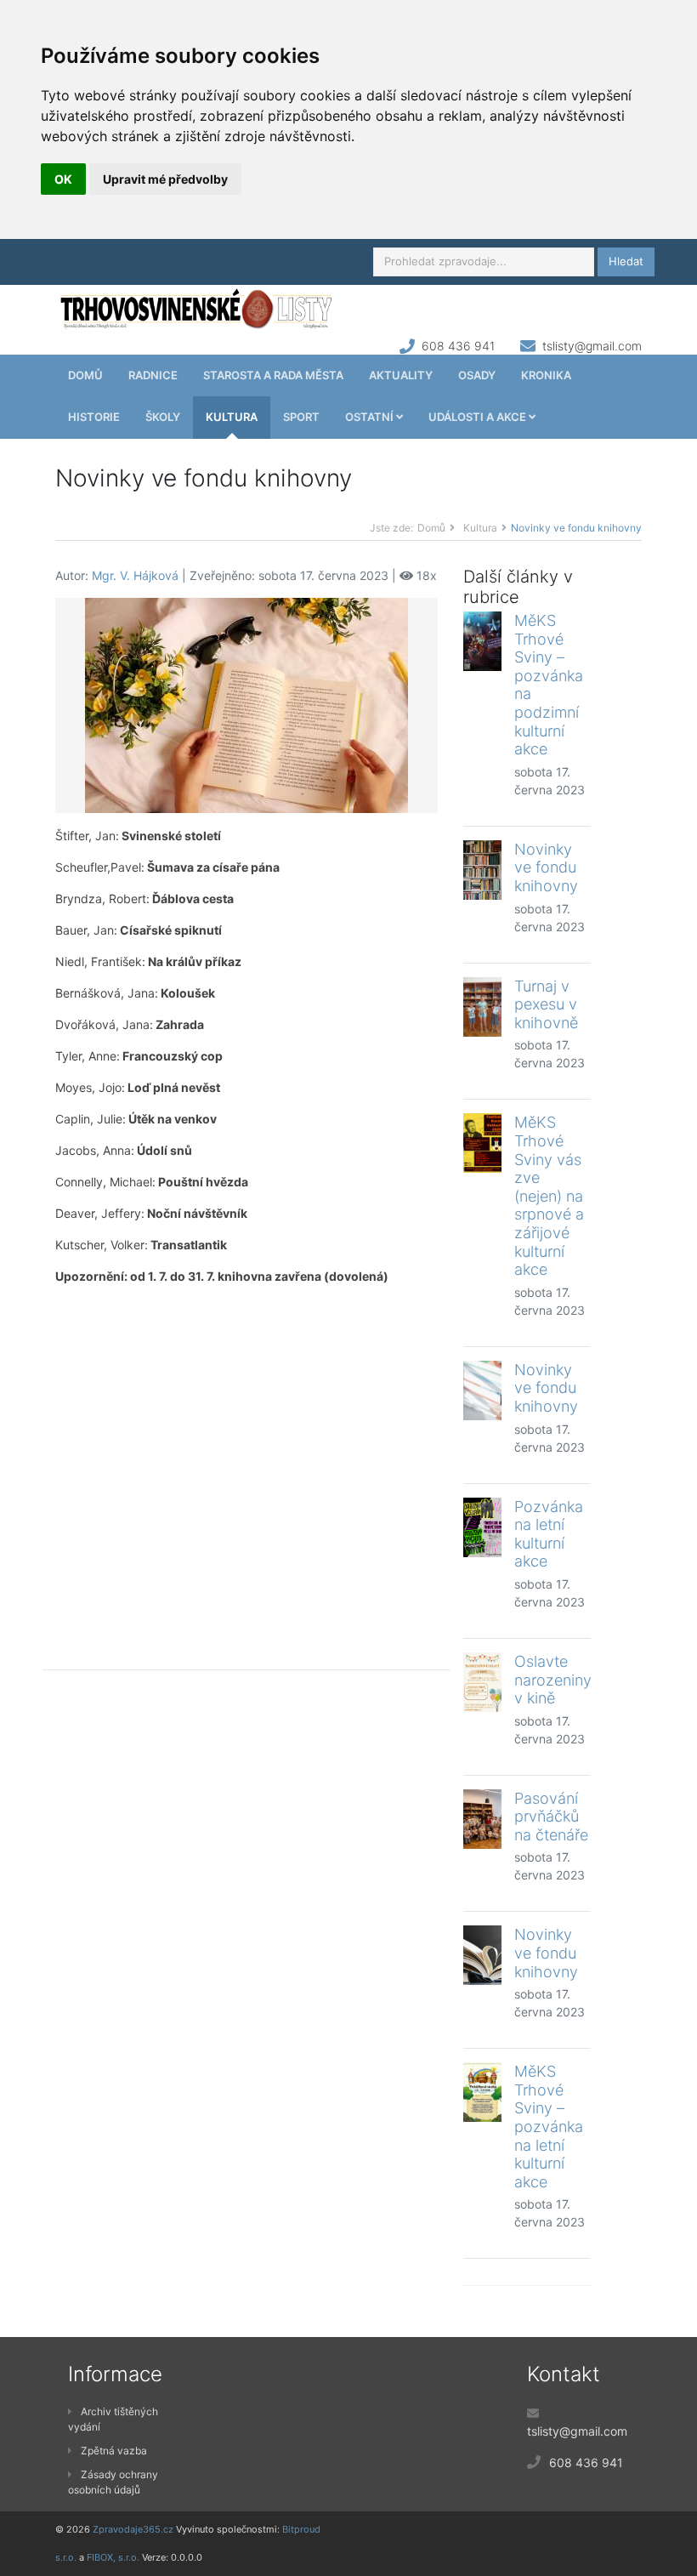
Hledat (626, 261)
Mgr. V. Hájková (135, 575)
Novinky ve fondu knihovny (546, 867)
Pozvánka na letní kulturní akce (549, 1534)
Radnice (153, 375)
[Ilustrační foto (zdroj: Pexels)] (246, 704)
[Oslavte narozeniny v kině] (482, 1682)
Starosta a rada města (273, 375)
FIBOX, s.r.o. (113, 2557)
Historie (94, 417)
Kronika (546, 375)
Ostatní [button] (371, 417)
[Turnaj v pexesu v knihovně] (482, 1007)
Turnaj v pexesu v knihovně (546, 1004)
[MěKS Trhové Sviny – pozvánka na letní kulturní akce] (482, 2092)
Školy (163, 417)
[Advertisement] (246, 1464)
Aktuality (401, 375)
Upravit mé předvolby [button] (165, 179)
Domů (85, 375)
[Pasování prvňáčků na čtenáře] (482, 1819)
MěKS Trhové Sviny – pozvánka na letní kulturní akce (549, 2127)
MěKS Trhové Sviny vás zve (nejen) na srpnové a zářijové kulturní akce (549, 1196)
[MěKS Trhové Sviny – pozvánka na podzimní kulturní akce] (482, 641)
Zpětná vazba (114, 2451)
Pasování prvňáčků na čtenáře (551, 1817)
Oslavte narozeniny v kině (553, 1680)
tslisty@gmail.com (592, 346)
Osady (477, 375)
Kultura (232, 417)
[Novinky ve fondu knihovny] (482, 870)
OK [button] (63, 179)
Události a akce (479, 417)
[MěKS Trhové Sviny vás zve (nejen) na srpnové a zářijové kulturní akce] (482, 1143)
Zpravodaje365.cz (133, 2529)
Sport (301, 417)
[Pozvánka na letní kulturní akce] (482, 1527)
